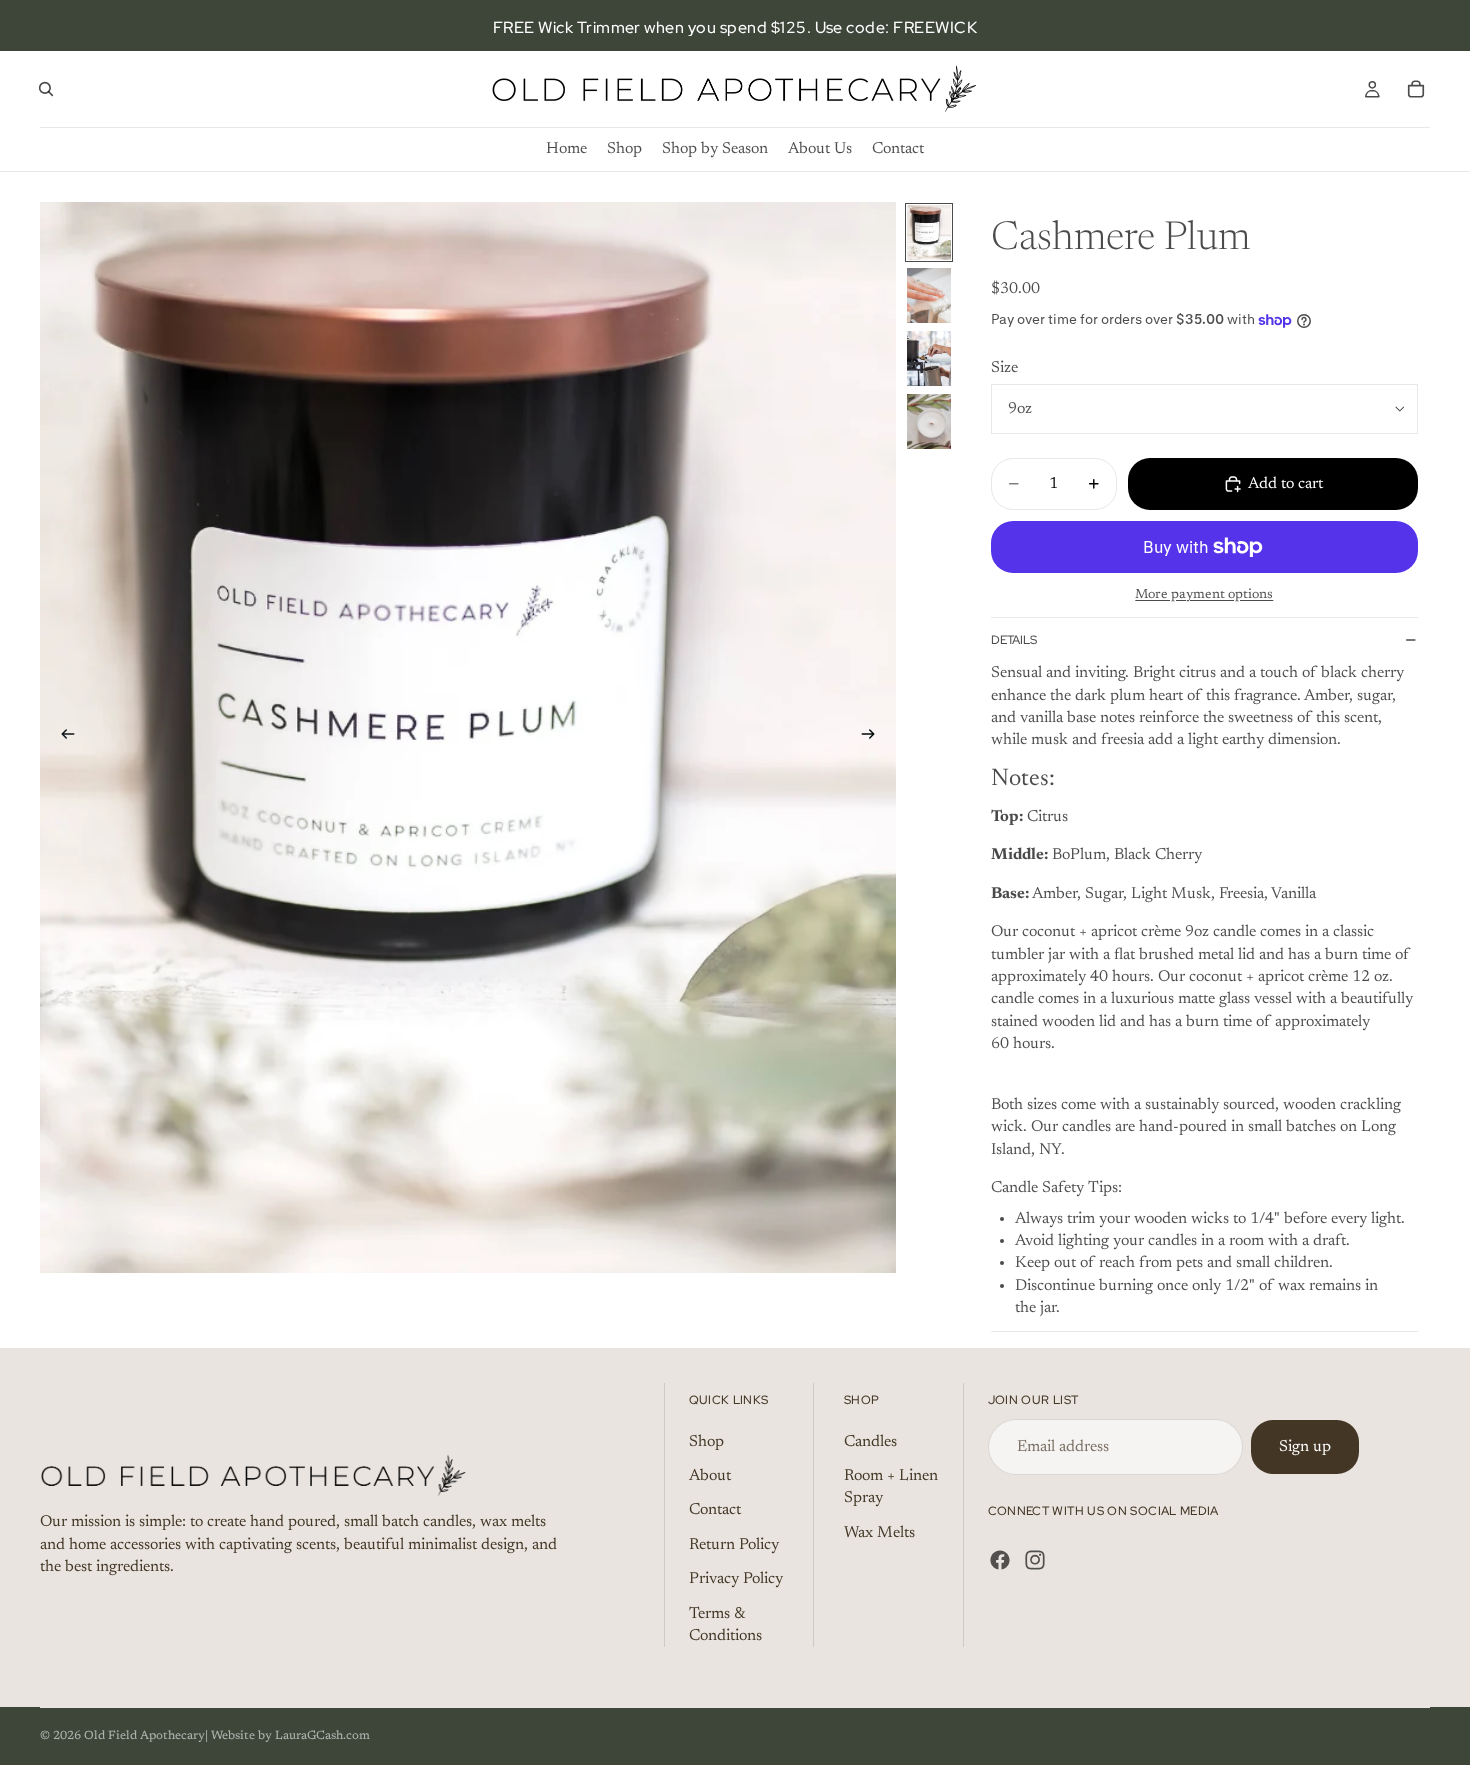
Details (1014, 640)
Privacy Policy (736, 1579)
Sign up (1305, 1446)
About (710, 1476)
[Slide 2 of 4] (929, 295)
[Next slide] (874, 738)
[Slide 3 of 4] (929, 358)
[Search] (46, 89)
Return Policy (734, 1545)
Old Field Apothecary (144, 1736)
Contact (715, 1510)
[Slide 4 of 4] (929, 421)
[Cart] (1416, 89)
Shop (706, 1441)
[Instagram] (1035, 1560)
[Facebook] (1000, 1560)
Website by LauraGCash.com (290, 1736)
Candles (870, 1441)
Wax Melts (879, 1533)
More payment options (1204, 595)
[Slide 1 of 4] (929, 232)
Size (1004, 368)
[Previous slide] (62, 738)
